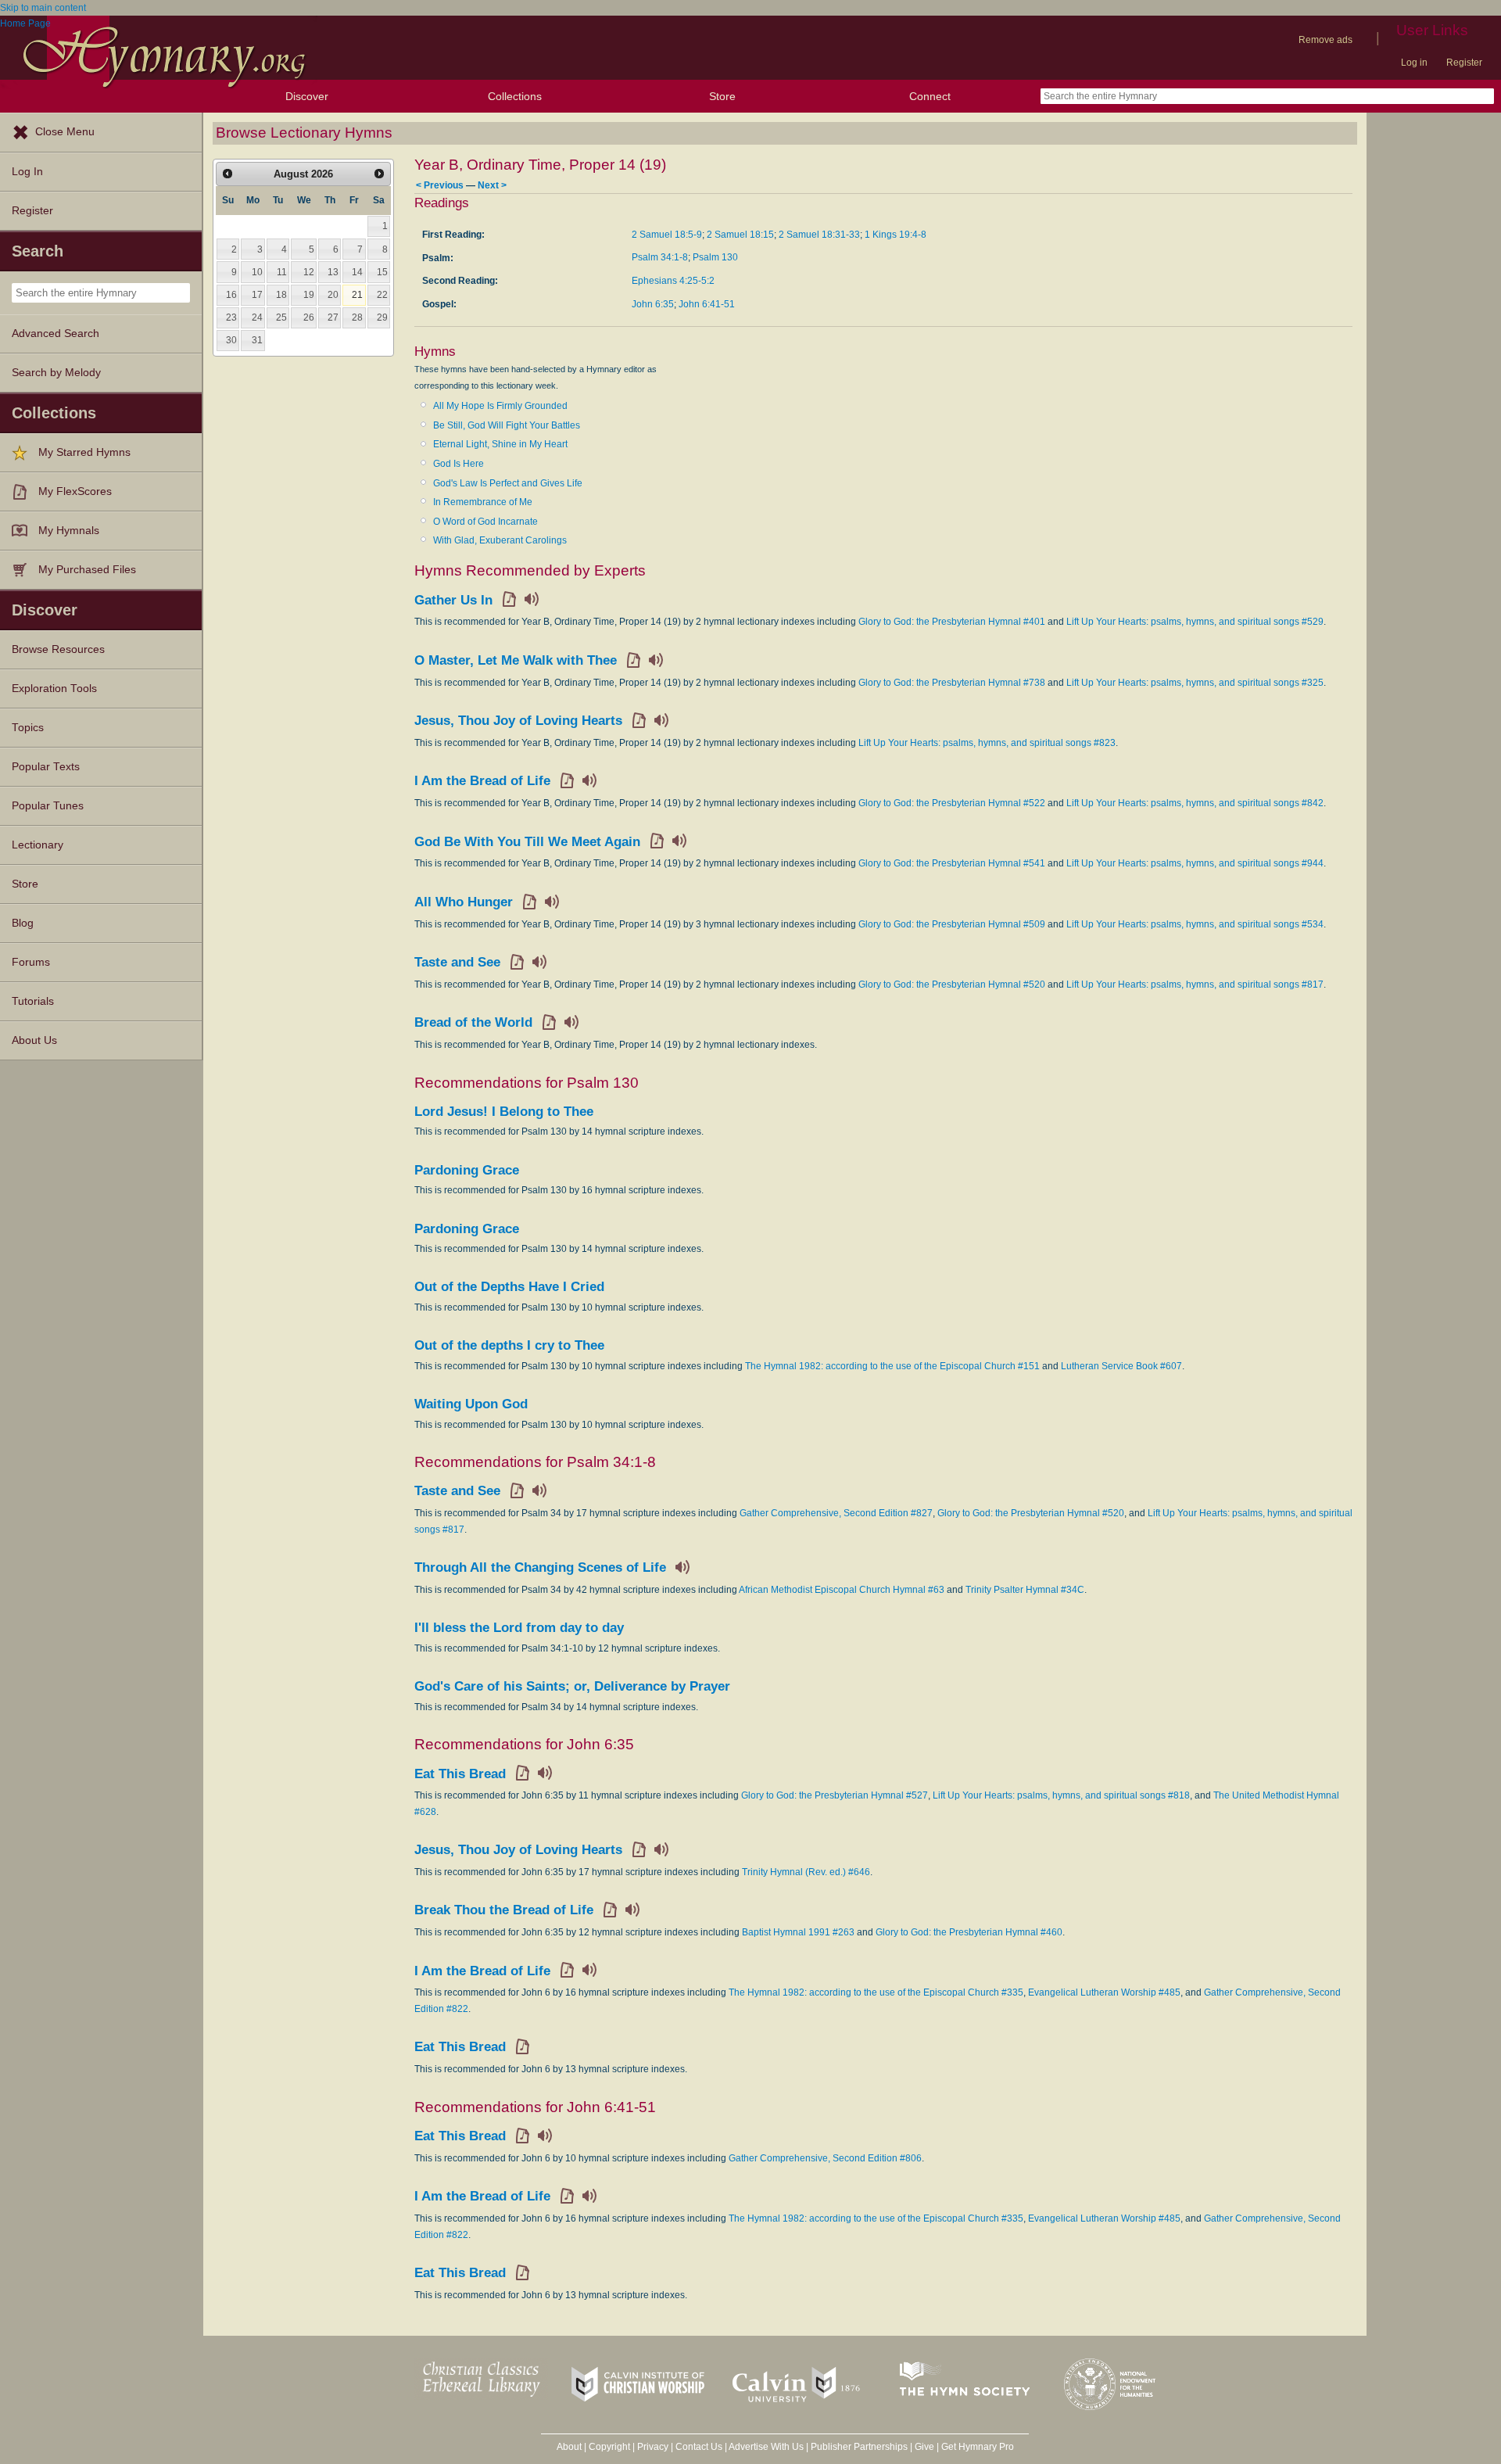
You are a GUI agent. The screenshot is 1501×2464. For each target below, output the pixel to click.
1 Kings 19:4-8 (896, 235)
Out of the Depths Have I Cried (509, 1287)
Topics (28, 728)
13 (333, 272)
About (569, 2447)
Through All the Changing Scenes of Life (540, 1567)
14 (357, 272)
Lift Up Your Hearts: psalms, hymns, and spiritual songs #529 (1195, 622)
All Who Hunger (464, 902)
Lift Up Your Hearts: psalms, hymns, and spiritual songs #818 (1061, 1795)
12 (309, 272)
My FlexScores (75, 491)
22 (382, 295)
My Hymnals (69, 531)
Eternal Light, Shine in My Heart (500, 444)
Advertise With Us (766, 2447)
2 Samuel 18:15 (740, 235)
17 (257, 295)
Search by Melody (56, 373)
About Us (34, 1040)
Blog (23, 923)
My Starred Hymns (84, 452)
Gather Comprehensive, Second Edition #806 (825, 2158)
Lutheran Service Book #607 (1121, 1366)
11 (282, 272)
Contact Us (699, 2447)
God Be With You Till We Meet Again (527, 842)
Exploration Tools (54, 689)
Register (1464, 63)
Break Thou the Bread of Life (504, 1910)
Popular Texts (46, 767)
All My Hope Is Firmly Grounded (500, 406)
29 (382, 317)
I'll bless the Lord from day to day (519, 1628)
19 (309, 295)
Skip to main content (43, 8)
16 (231, 295)
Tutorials (33, 1001)
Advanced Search (56, 334)
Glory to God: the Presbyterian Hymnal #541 (952, 863)
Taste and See (457, 962)
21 (357, 295)
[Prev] (227, 174)
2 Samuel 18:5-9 (667, 235)
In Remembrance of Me (483, 502)
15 (382, 272)
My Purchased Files (87, 570)
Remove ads (1325, 40)
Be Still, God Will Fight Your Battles (507, 425)
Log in (1414, 63)
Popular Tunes (48, 806)
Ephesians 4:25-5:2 (673, 281)
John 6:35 (653, 304)
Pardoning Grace (467, 1170)
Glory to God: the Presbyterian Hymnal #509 (952, 924)
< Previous (440, 185)
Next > (492, 185)
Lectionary (38, 845)
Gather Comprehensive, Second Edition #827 (836, 1513)
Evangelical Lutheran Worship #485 (1104, 1992)
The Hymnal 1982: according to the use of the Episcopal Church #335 (876, 1992)
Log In (27, 172)
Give (924, 2447)
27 (333, 317)
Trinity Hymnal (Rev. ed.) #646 (806, 1872)
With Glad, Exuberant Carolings (500, 540)
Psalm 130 (715, 257)
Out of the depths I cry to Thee (509, 1345)
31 (257, 340)
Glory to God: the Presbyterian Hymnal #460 (969, 1932)
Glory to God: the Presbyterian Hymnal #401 (952, 622)
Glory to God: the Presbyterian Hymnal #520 (952, 985)
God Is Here (459, 464)
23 (231, 317)
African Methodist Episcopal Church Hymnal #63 (842, 1590)
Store (722, 96)
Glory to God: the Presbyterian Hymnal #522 (952, 803)
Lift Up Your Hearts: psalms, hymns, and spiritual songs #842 (1195, 803)
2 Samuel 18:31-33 (819, 235)
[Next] (379, 174)
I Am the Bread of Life (482, 781)
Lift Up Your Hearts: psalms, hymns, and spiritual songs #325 (1195, 683)
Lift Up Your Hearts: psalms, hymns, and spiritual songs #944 (1195, 863)
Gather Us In (453, 600)
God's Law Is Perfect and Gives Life (508, 483)
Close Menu (65, 132)
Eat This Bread (460, 1774)
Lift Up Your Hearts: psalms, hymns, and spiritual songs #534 (1195, 924)
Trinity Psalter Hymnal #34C (1025, 1590)
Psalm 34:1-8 (660, 257)
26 (309, 317)
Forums (31, 962)
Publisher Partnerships (859, 2447)
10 (257, 272)
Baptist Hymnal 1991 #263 (798, 1932)
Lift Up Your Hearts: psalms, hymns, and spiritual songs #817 (1195, 985)
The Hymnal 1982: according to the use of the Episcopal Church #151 (892, 1366)
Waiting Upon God (471, 1404)
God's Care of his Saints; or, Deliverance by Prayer (572, 1686)
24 (257, 317)
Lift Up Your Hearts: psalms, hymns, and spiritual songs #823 (987, 743)
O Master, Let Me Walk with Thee (516, 660)
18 (281, 295)
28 (357, 317)
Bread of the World (473, 1022)
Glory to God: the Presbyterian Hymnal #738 (952, 683)
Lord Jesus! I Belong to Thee (504, 1112)
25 (281, 317)
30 (231, 340)
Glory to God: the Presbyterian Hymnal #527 (835, 1795)
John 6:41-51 (707, 304)
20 (333, 295)
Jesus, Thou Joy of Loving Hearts (518, 721)
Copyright (609, 2447)
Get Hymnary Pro (978, 2447)
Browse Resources (58, 649)
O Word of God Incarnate (485, 522)
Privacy (653, 2447)
